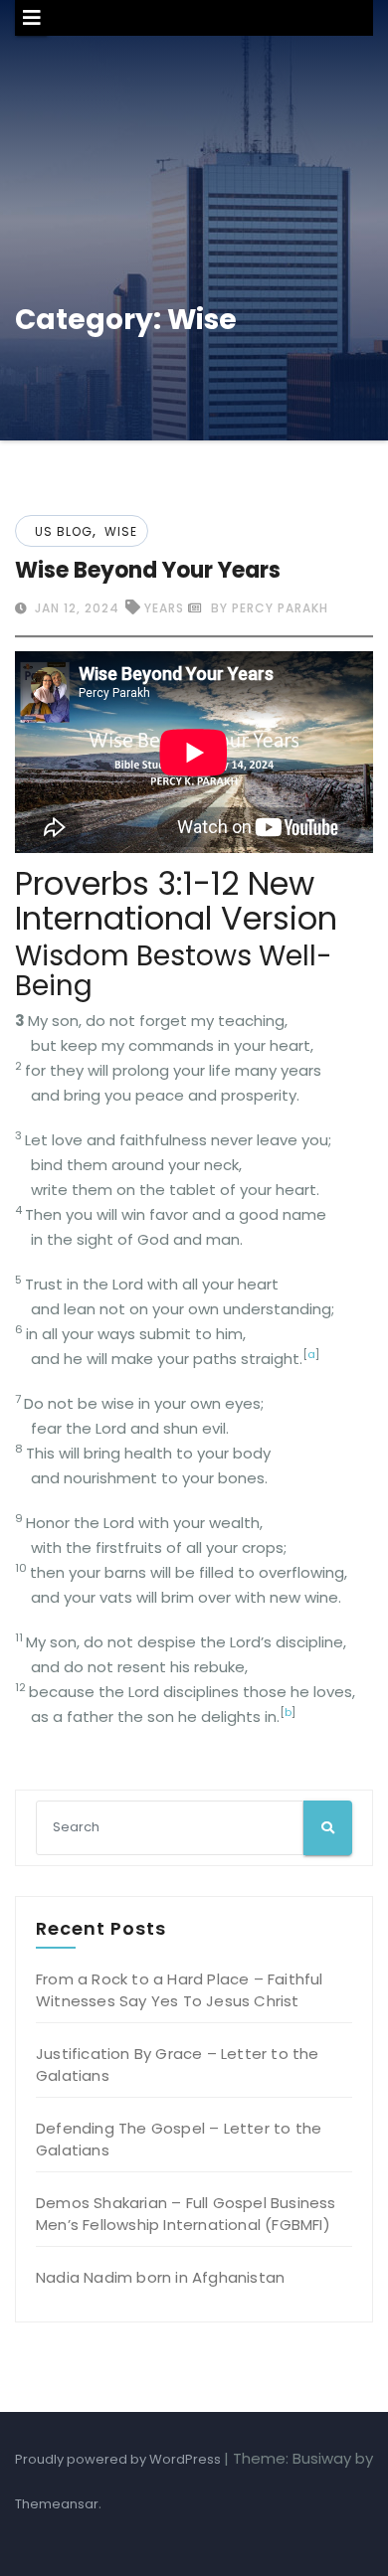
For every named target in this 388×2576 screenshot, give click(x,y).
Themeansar (57, 2504)
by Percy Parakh (268, 608)
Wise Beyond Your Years (148, 570)
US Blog (64, 531)
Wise (121, 531)
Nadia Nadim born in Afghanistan (160, 2277)
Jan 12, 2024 (75, 608)
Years (164, 608)
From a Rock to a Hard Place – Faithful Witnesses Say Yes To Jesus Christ (180, 1990)
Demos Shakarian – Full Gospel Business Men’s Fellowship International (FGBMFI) (186, 2214)
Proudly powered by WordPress (119, 2459)
